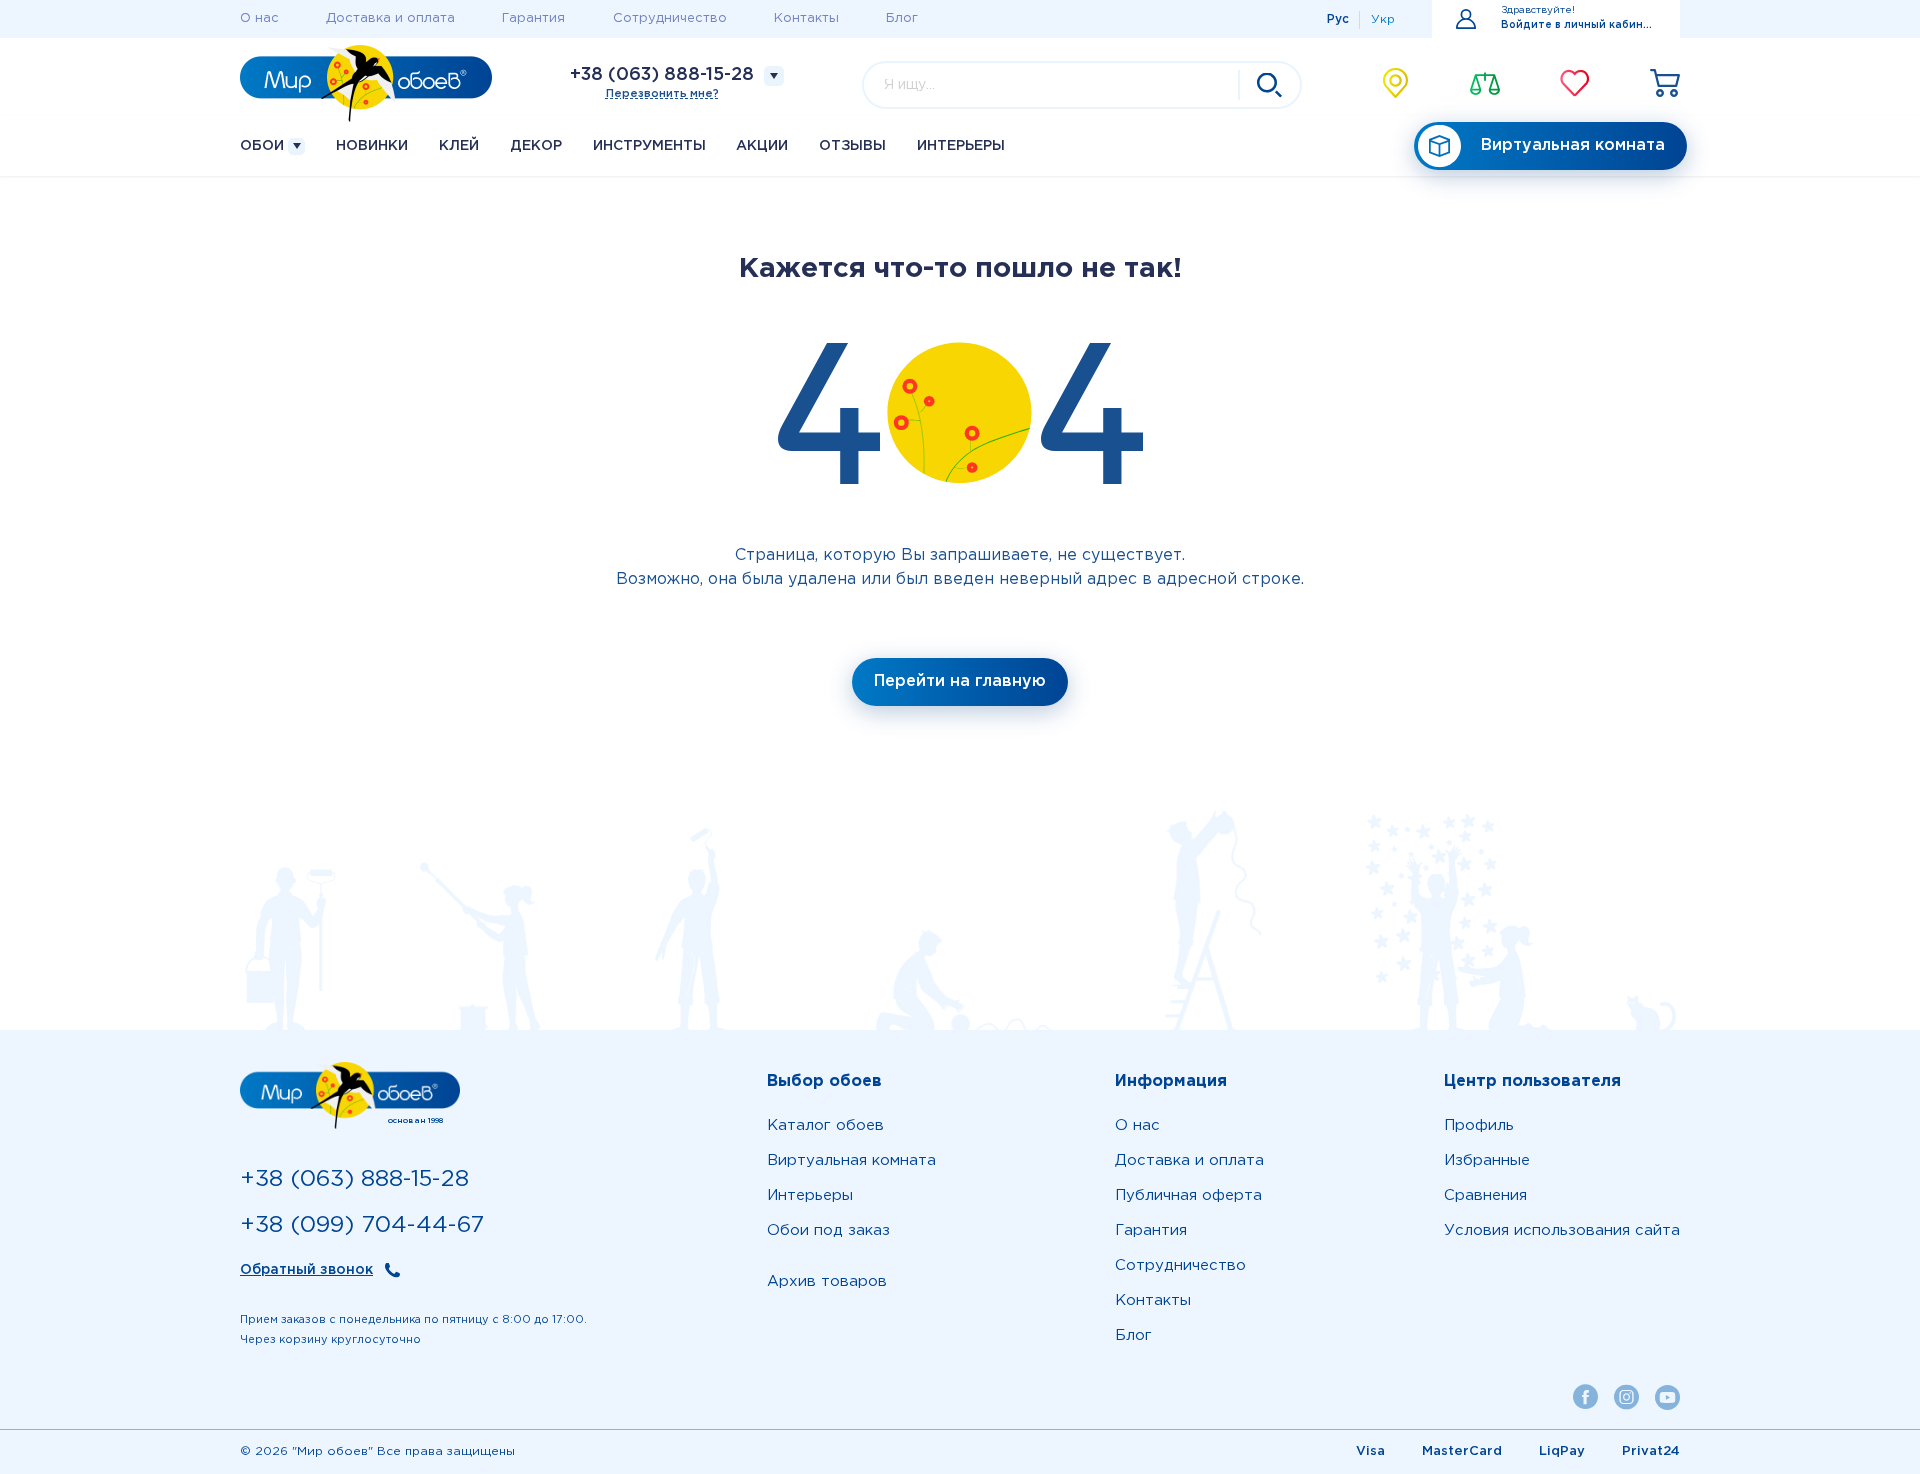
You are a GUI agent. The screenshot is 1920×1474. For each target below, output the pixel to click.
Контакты (806, 18)
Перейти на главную (960, 681)
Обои (264, 146)
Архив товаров (827, 1281)
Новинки (372, 146)
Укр (1383, 19)
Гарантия (533, 18)
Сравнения (1485, 1195)
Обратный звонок (306, 1270)
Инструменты (649, 146)
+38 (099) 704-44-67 (362, 1225)
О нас (259, 18)
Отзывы (852, 146)
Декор (536, 146)
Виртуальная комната (1573, 145)
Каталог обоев (825, 1125)
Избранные (1487, 1160)
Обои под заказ (828, 1230)
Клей (459, 146)
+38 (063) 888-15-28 (662, 75)
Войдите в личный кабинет (1578, 25)
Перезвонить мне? (662, 94)
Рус (1338, 19)
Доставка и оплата (390, 18)
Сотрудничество (670, 18)
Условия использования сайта (1562, 1230)
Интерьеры (961, 146)
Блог (902, 18)
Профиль (1479, 1125)
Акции (762, 146)
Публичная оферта (1188, 1195)
